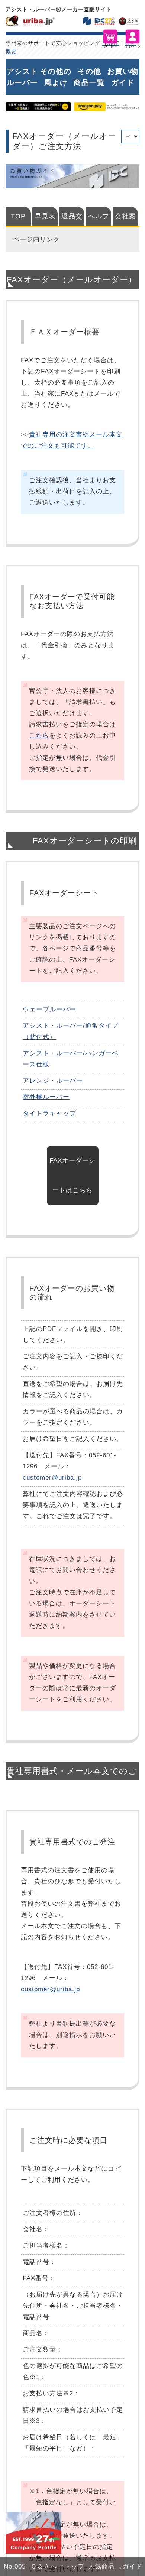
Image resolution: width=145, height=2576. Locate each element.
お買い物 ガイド (123, 77)
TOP (18, 216)
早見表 (45, 216)
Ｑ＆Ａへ (44, 2567)
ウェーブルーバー (49, 1009)
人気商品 (101, 2567)
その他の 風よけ (56, 77)
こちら (39, 735)
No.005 (15, 2567)
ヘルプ (99, 216)
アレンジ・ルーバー (53, 1081)
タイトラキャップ (49, 1113)
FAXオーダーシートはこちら (72, 1175)
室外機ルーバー (46, 1097)
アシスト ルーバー (22, 77)
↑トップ (72, 2567)
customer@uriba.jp (52, 1477)
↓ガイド (130, 2567)
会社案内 (125, 219)
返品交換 (72, 219)
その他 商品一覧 (89, 77)
